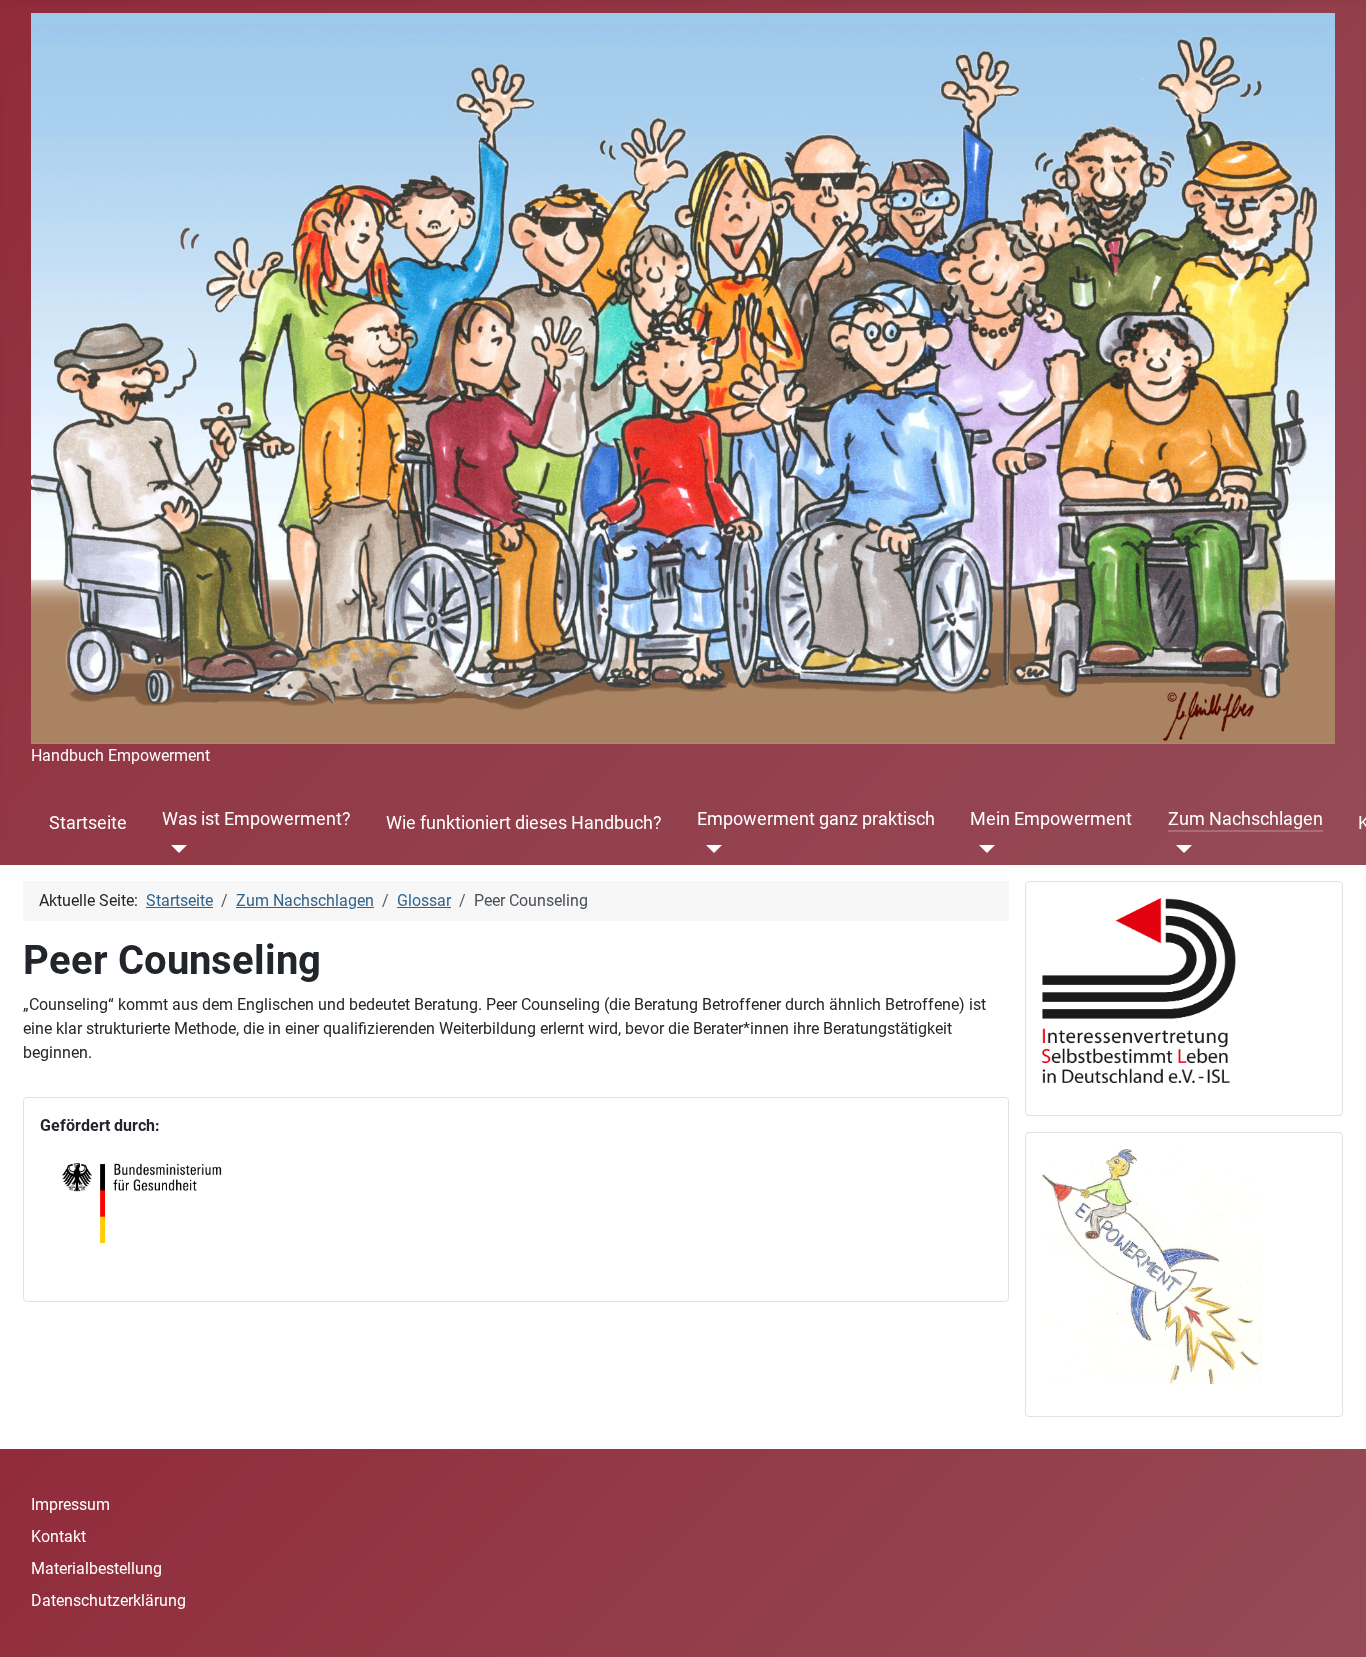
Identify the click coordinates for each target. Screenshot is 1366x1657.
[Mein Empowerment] (982, 849)
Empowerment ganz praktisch (816, 819)
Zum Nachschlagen (1245, 819)
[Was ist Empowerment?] (174, 849)
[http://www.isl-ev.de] (1152, 989)
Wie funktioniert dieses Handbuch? (524, 823)
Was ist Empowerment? (256, 819)
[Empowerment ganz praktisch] (709, 849)
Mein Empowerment (1051, 819)
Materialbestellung (96, 1568)
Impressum (70, 1504)
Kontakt (58, 1536)
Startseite (88, 823)
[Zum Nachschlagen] (1180, 849)
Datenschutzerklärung (108, 1600)
